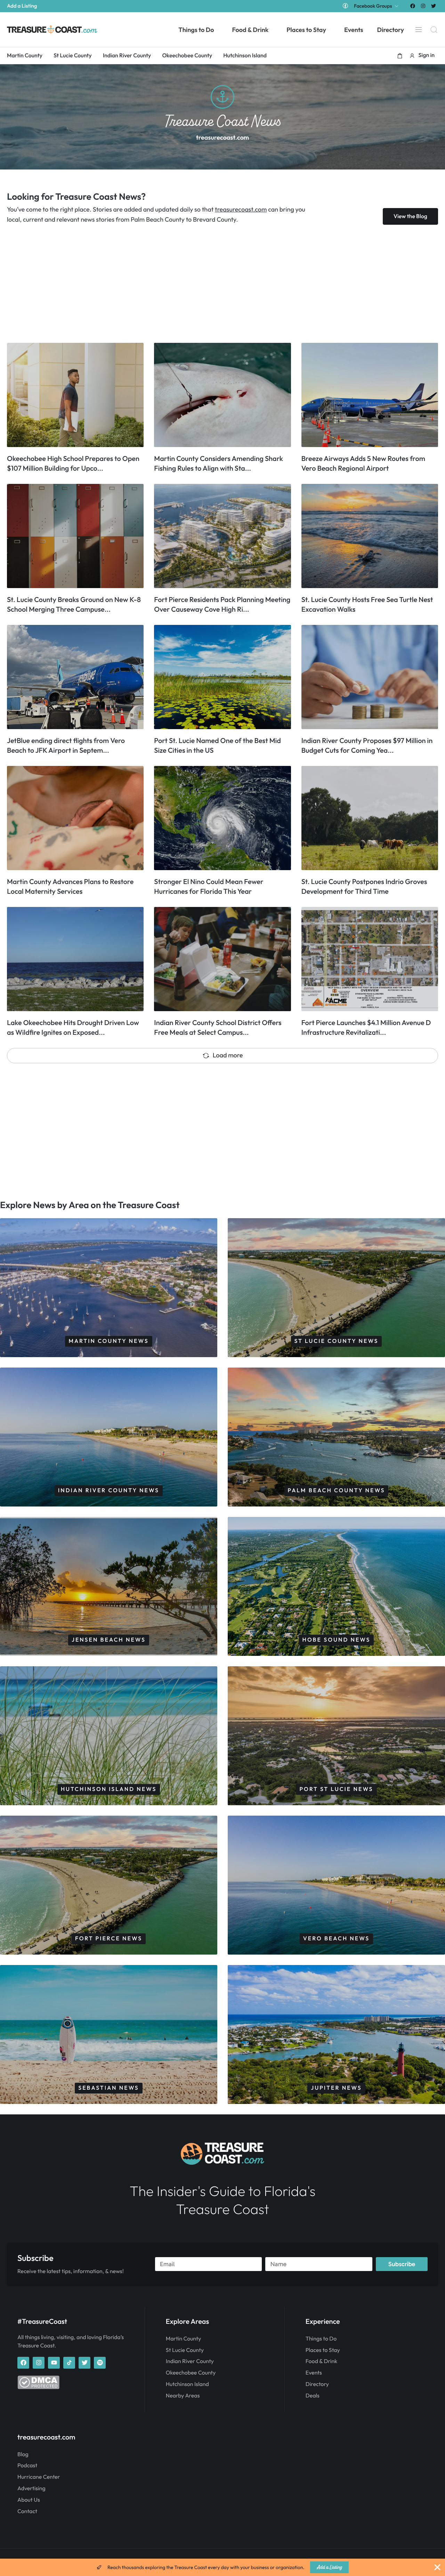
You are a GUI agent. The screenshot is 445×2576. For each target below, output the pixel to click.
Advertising (31, 2488)
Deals (313, 2396)
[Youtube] (54, 2363)
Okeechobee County (191, 2373)
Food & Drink (321, 2361)
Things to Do (321, 2339)
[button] (400, 56)
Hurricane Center (39, 2477)
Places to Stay (323, 2350)
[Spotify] (100, 2363)
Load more (228, 1055)
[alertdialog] (222, 2567)
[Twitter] (434, 6)
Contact (27, 2511)
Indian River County (190, 2361)
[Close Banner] (437, 2567)
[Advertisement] (216, 284)
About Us (29, 2500)
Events (314, 2373)
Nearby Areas (183, 2396)
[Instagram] (423, 6)
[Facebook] (412, 6)
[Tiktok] (69, 2363)
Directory (317, 2384)
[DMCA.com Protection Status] (38, 2387)
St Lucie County (185, 2350)
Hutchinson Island (187, 2384)
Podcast (27, 2466)
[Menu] (419, 30)
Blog (23, 2454)
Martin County (184, 2339)
